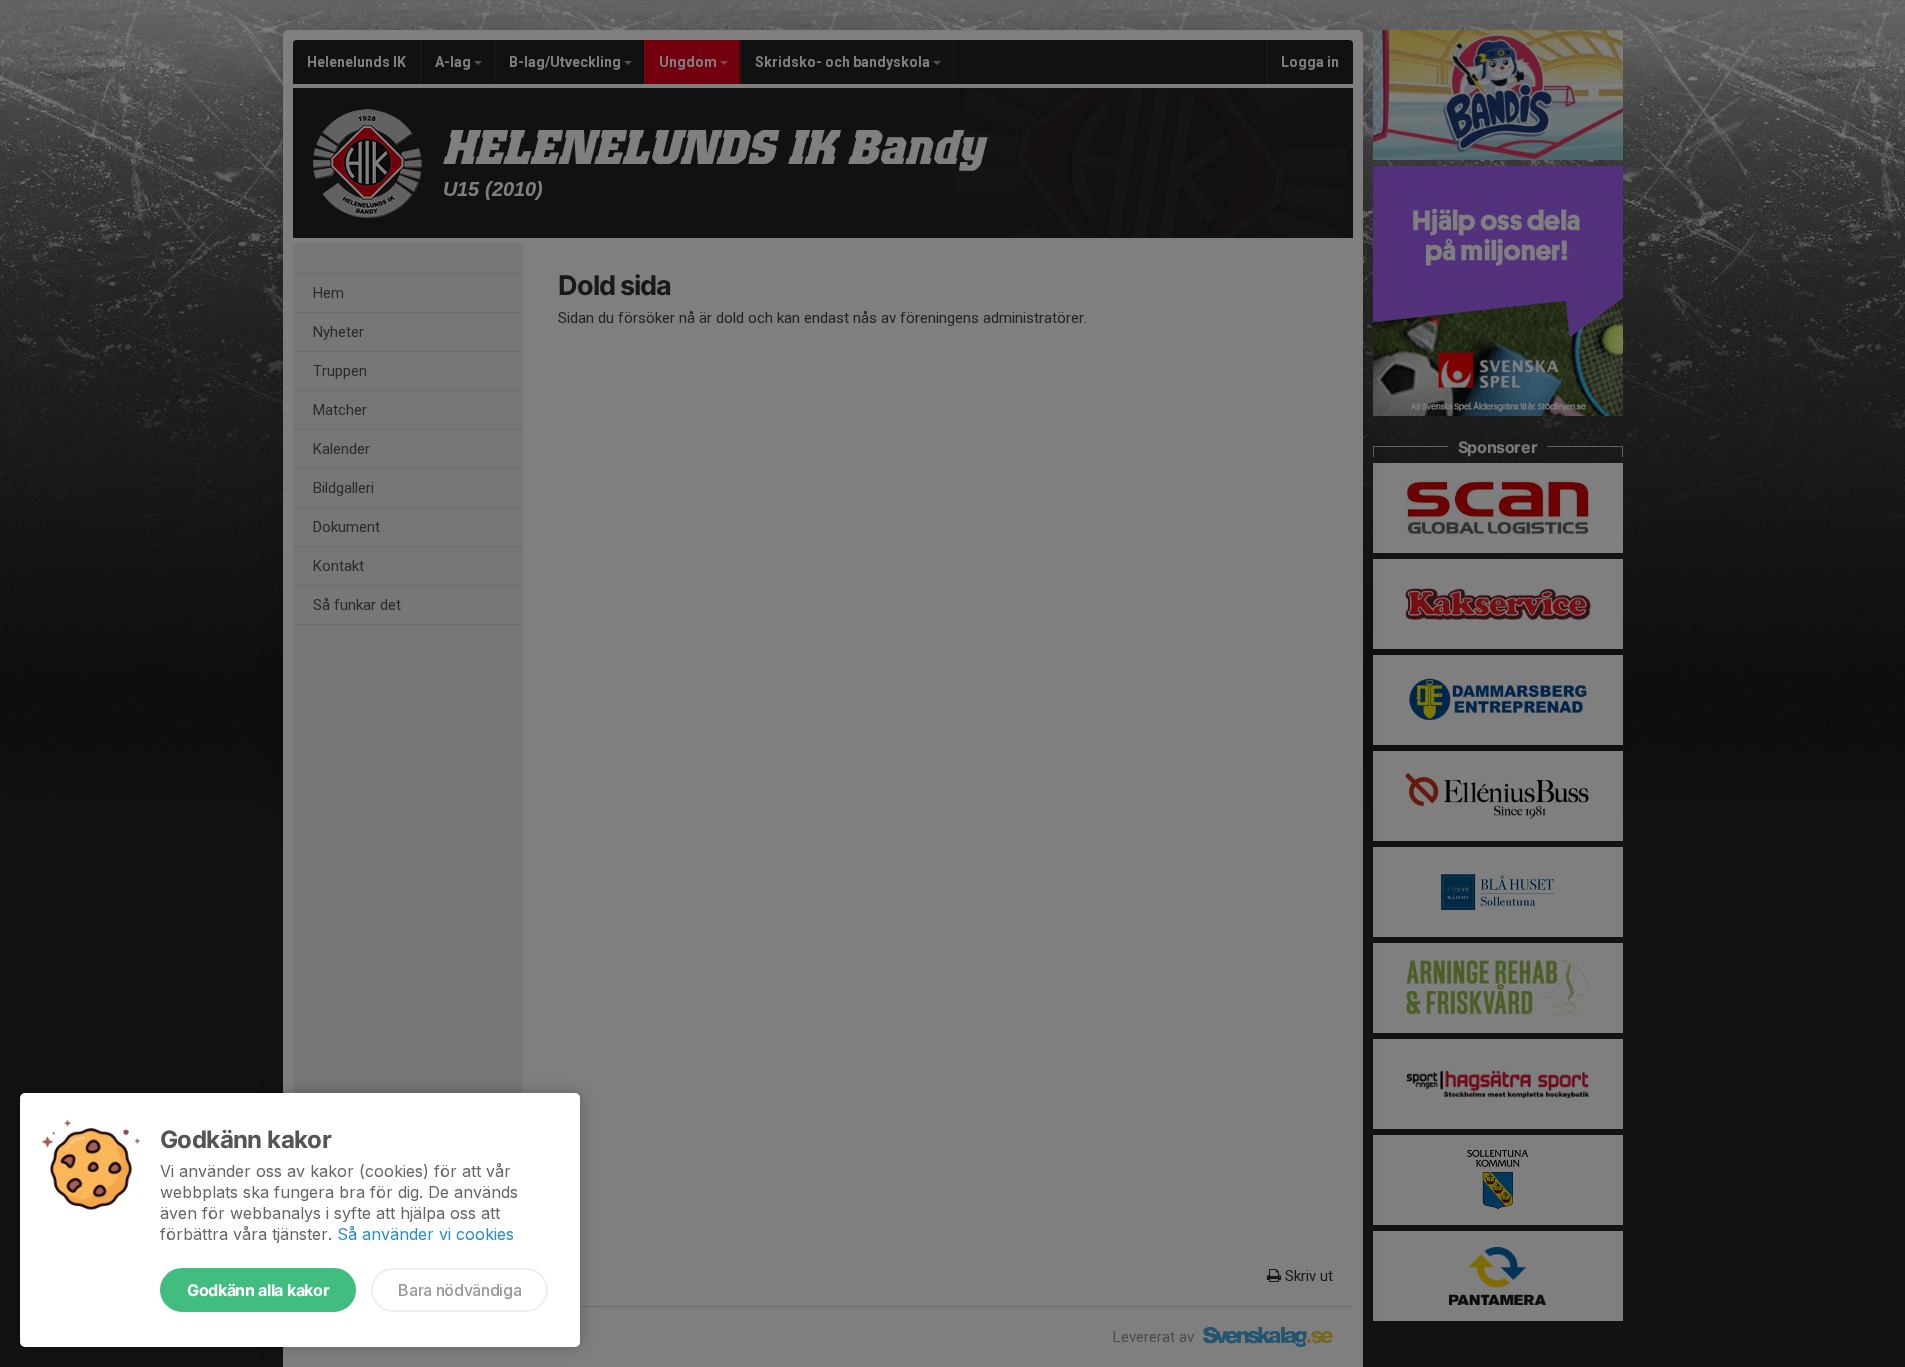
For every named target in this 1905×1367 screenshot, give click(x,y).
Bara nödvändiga (459, 1290)
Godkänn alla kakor (258, 1290)
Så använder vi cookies (425, 1234)
